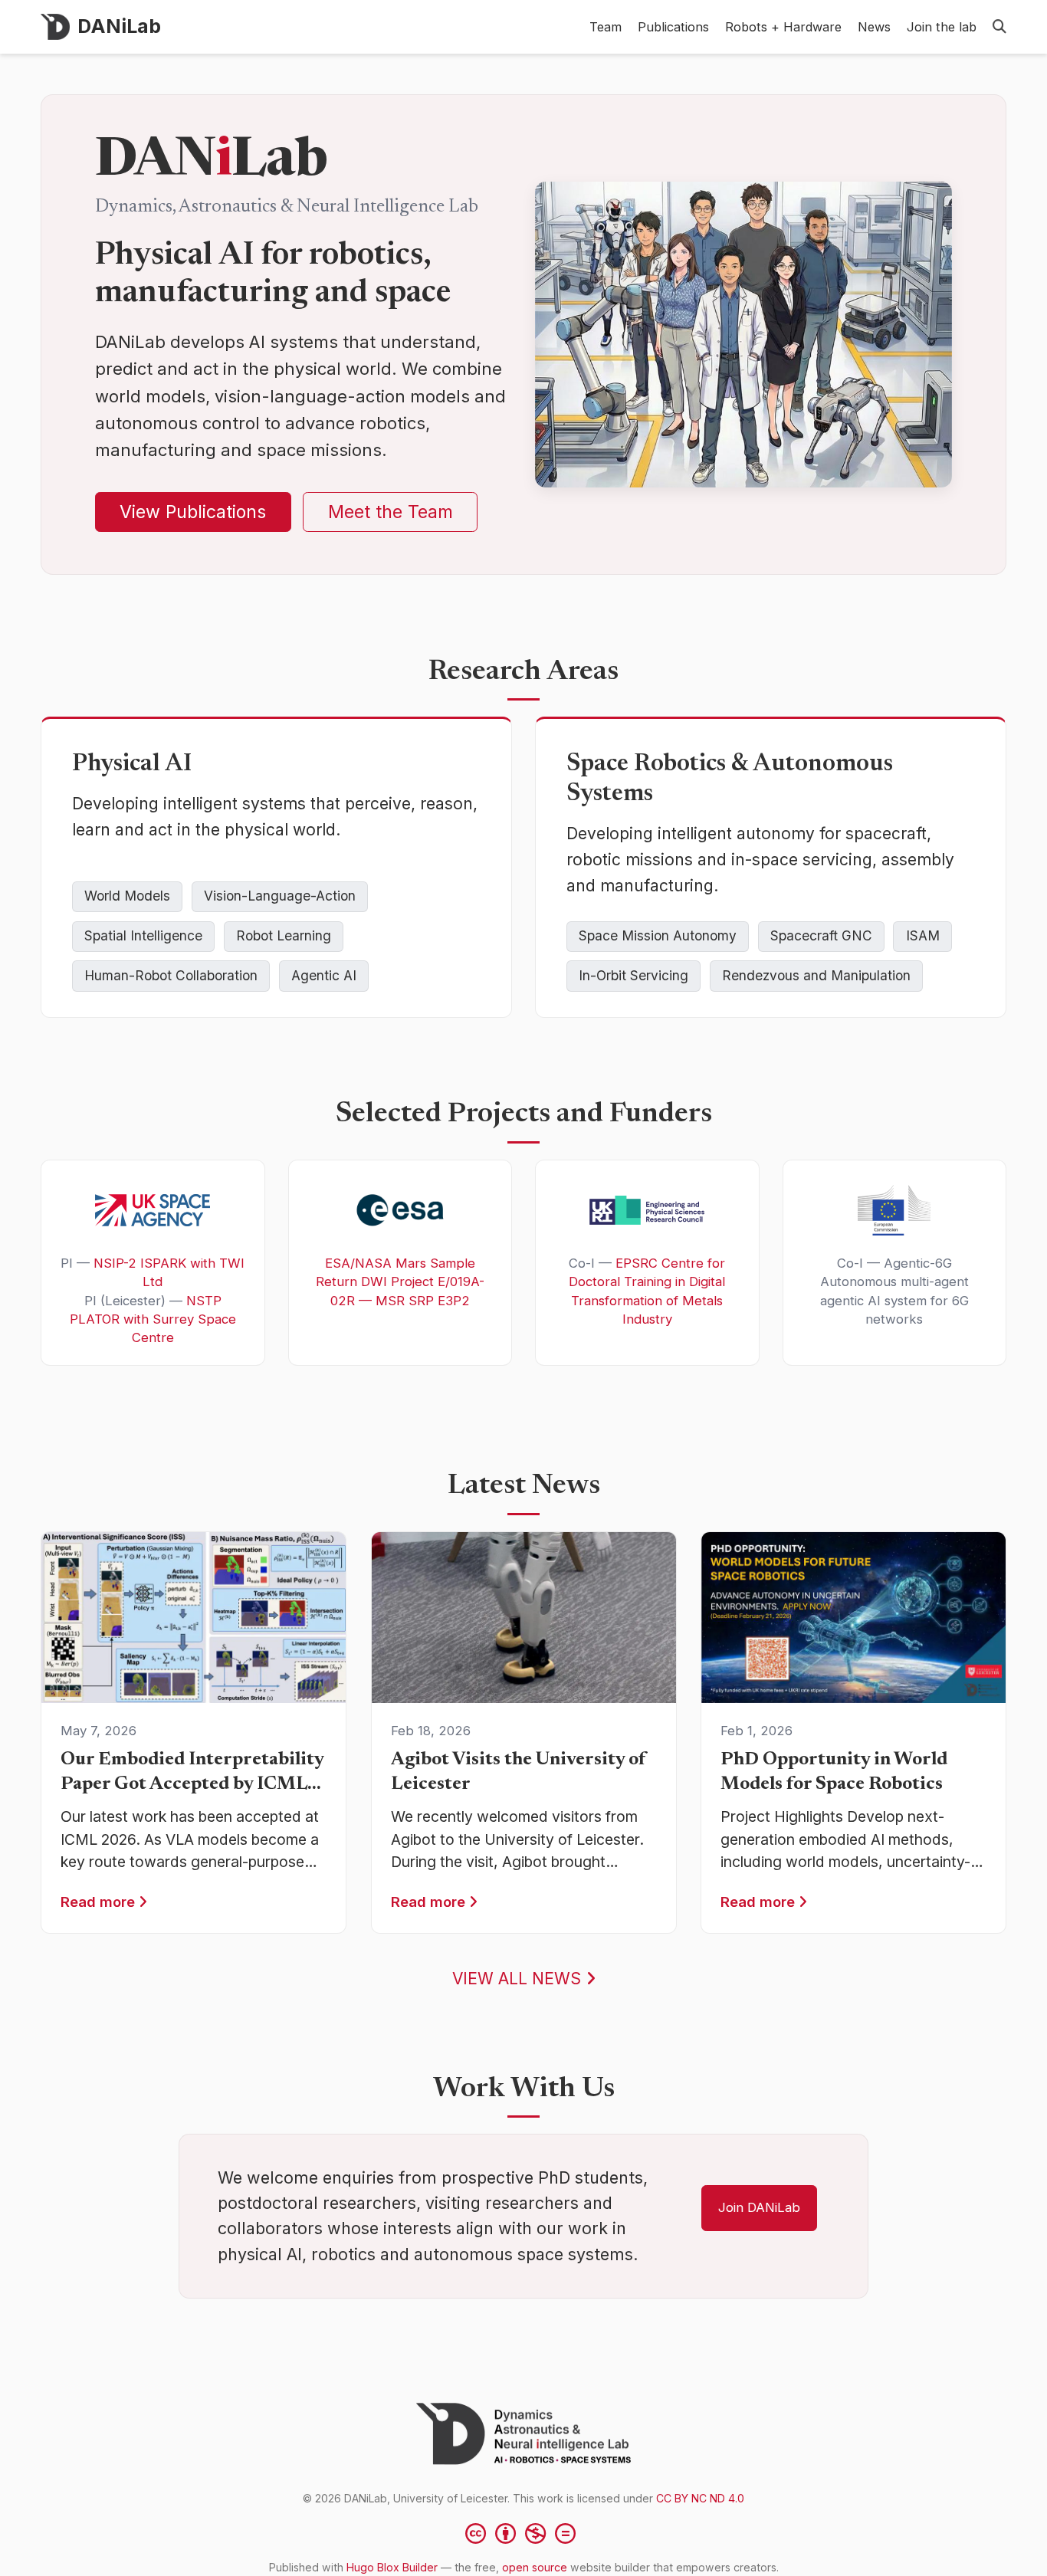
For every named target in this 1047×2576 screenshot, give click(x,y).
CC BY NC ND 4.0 (700, 2498)
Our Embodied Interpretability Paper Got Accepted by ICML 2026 (192, 1784)
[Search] (999, 27)
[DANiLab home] (523, 2434)
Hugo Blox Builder (392, 2567)
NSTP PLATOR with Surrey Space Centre (153, 1319)
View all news (519, 1979)
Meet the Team (391, 512)
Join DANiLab (759, 2207)
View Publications (193, 512)
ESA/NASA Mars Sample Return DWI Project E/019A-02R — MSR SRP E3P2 (400, 1282)
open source (535, 2567)
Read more (100, 1902)
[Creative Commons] (523, 2533)
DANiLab (119, 26)
